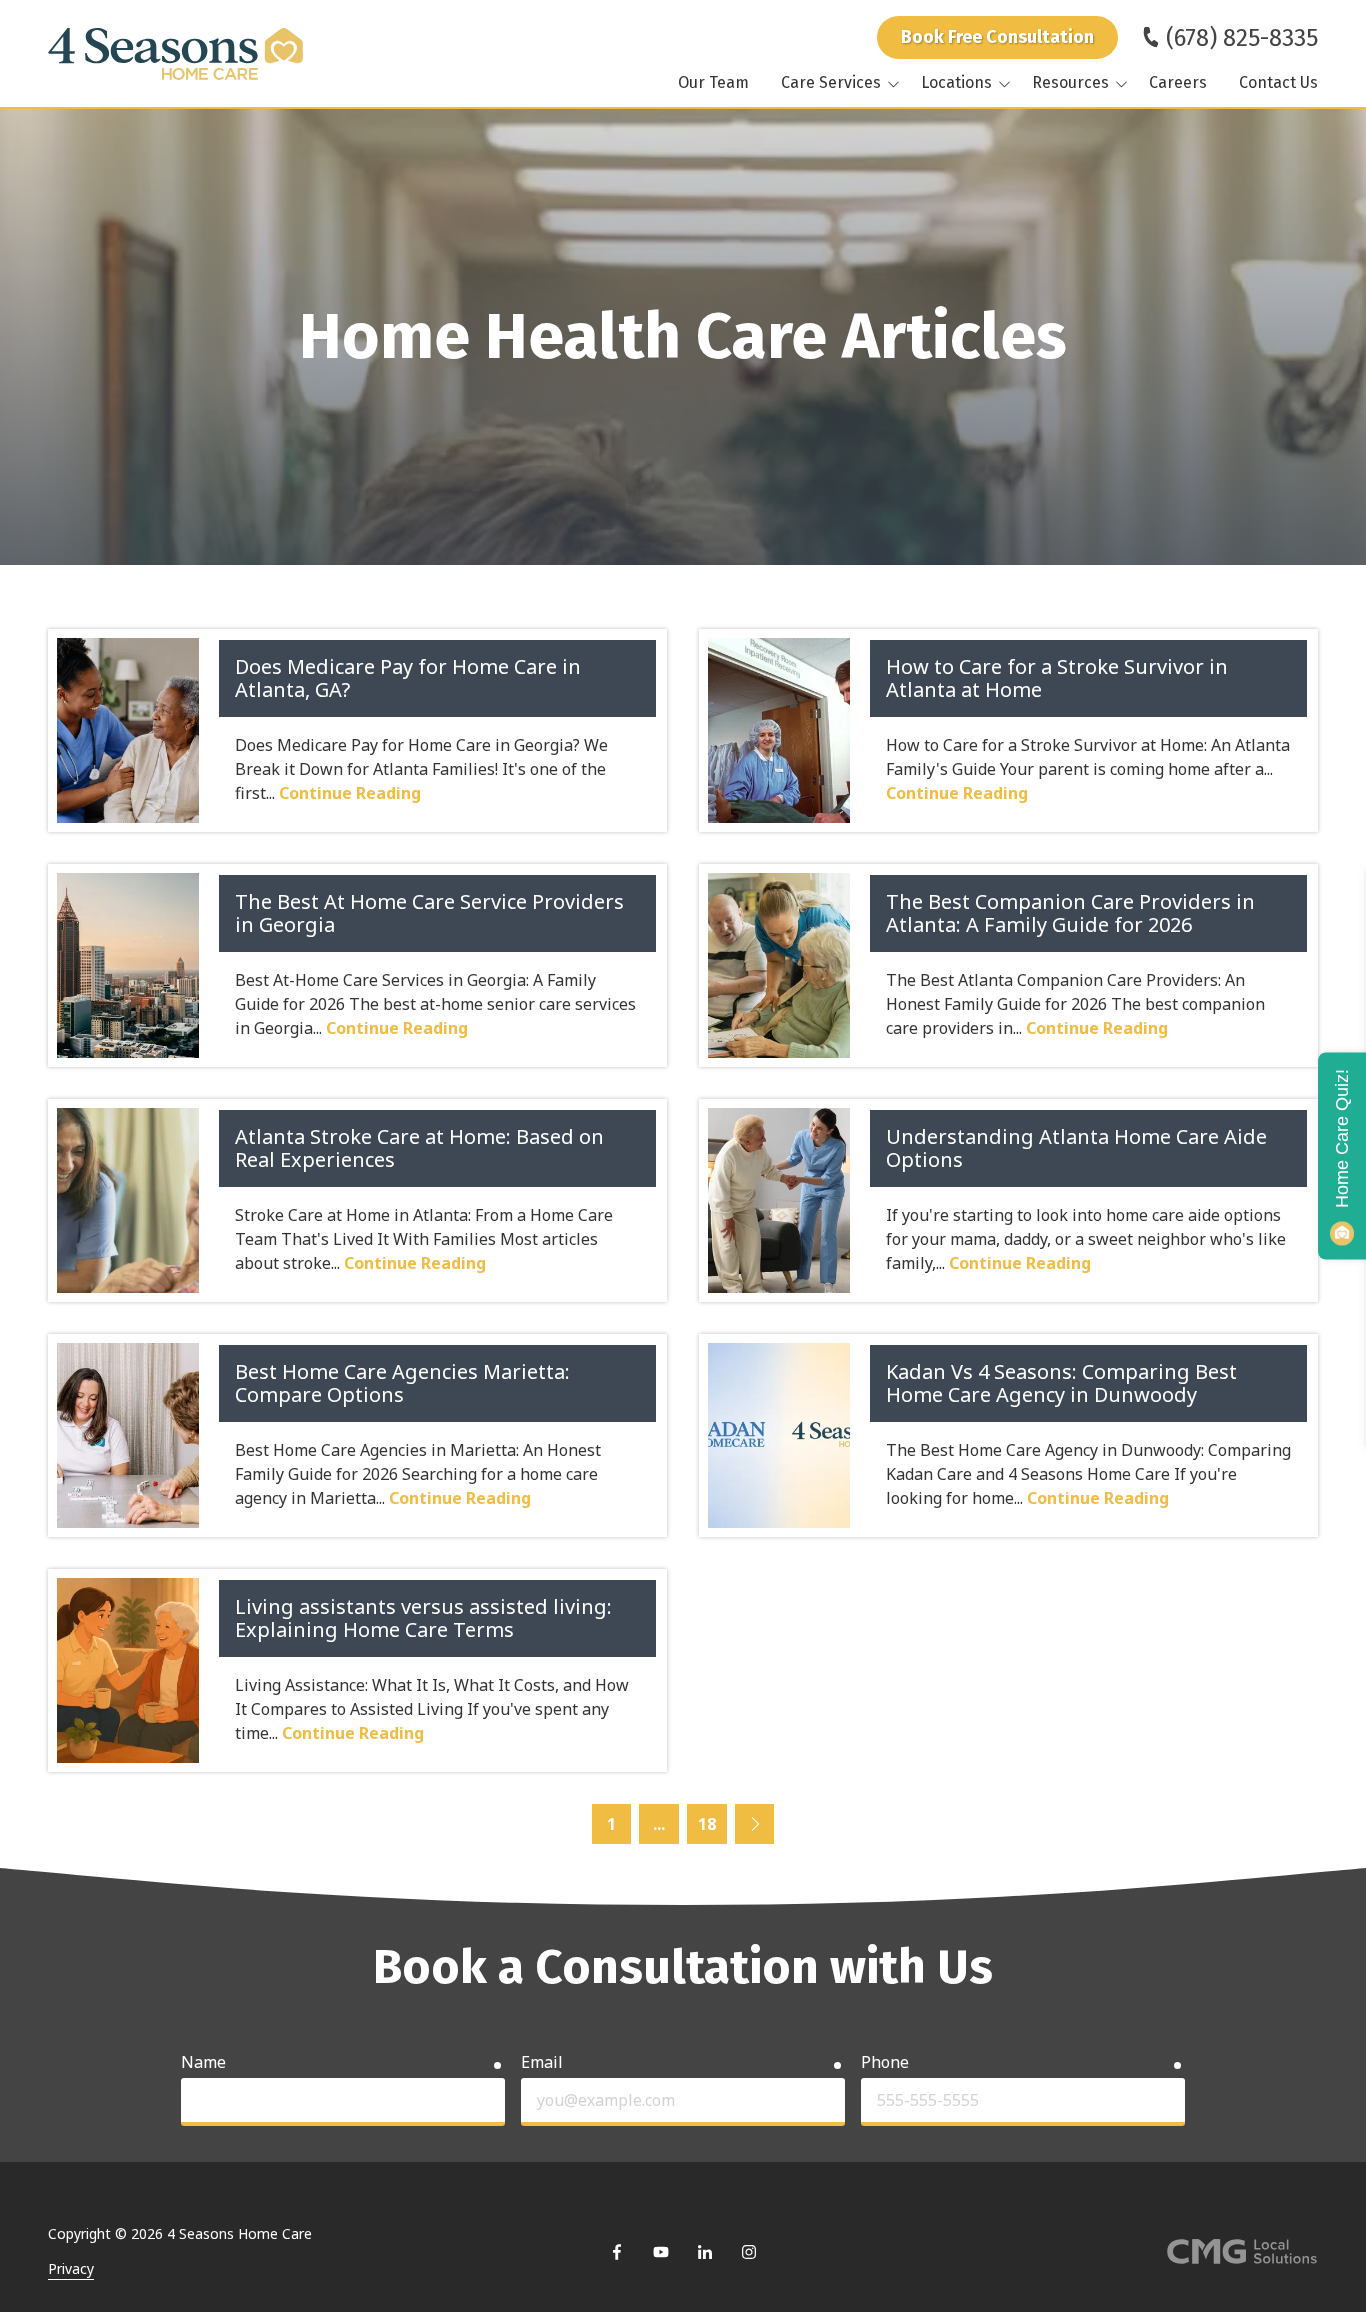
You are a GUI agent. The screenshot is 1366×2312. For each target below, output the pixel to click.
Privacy (71, 2268)
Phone (885, 2062)
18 (707, 1824)
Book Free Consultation (997, 37)
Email (542, 2062)
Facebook (617, 2252)
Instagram (749, 2252)
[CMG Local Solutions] (1242, 2251)
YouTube (661, 2252)
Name (203, 2062)
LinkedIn (705, 2252)
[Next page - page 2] (755, 1824)
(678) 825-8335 (1242, 38)
